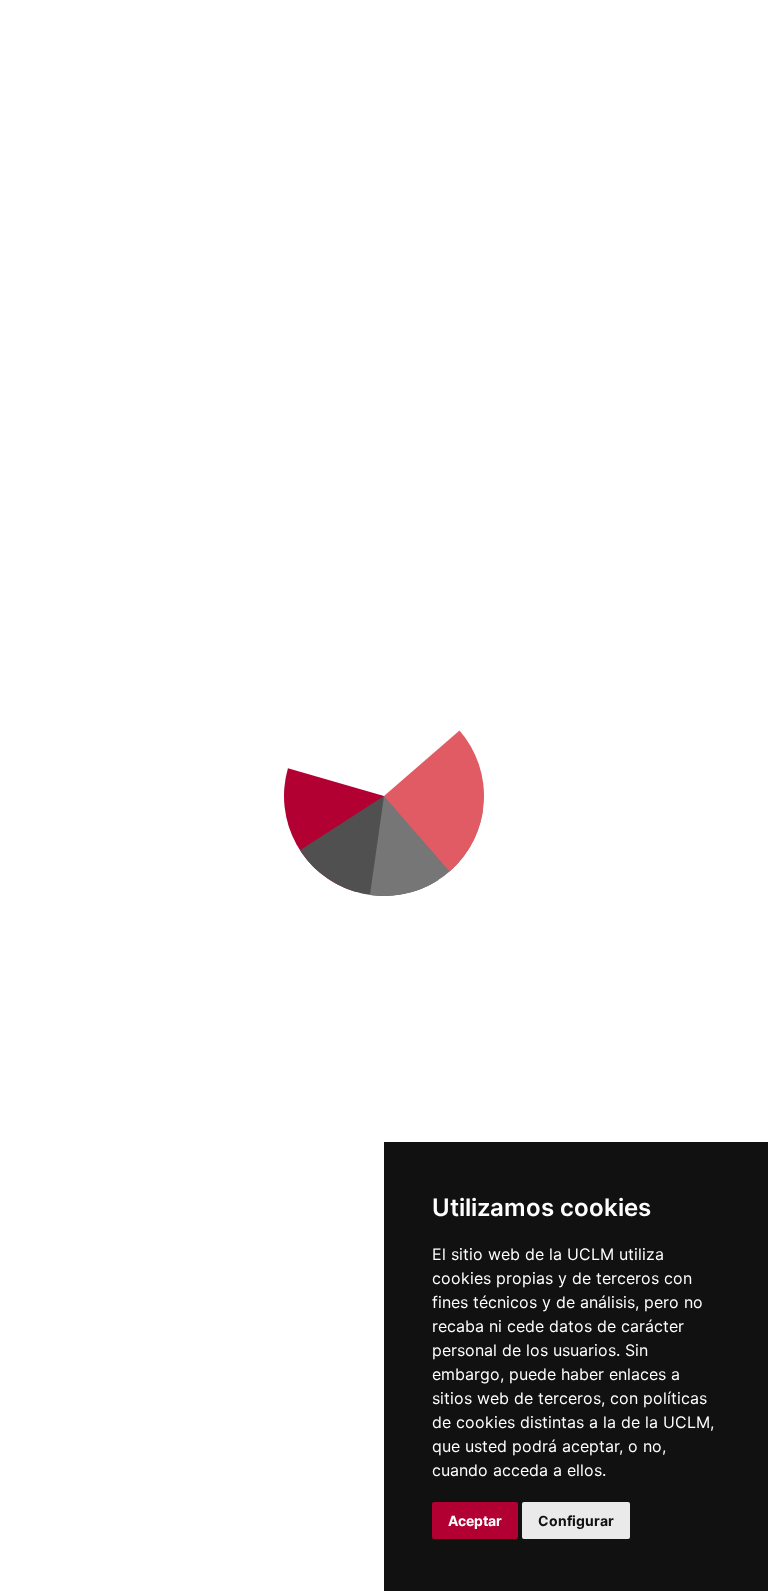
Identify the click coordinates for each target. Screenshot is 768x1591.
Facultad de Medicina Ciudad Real (426, 37)
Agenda (314, 843)
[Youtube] (224, 969)
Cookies (132, 1497)
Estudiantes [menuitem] (303, 91)
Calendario (451, 991)
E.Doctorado (582, 819)
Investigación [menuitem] (453, 91)
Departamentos (595, 767)
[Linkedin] (146, 969)
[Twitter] (107, 969)
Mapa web (55, 1560)
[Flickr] (68, 999)
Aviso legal (55, 1497)
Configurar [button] (576, 1520)
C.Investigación (592, 793)
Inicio (71, 291)
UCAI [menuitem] (581, 91)
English (677, 33)
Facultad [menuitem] (62, 91)
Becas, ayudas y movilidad (446, 941)
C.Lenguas (575, 895)
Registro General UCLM (693, 1121)
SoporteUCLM (114, 908)
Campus (316, 767)
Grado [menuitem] (177, 91)
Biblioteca (698, 747)
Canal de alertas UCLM (693, 997)
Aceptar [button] (475, 1520)
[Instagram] (185, 969)
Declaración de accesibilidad (112, 1539)
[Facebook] (68, 969)
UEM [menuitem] (678, 91)
